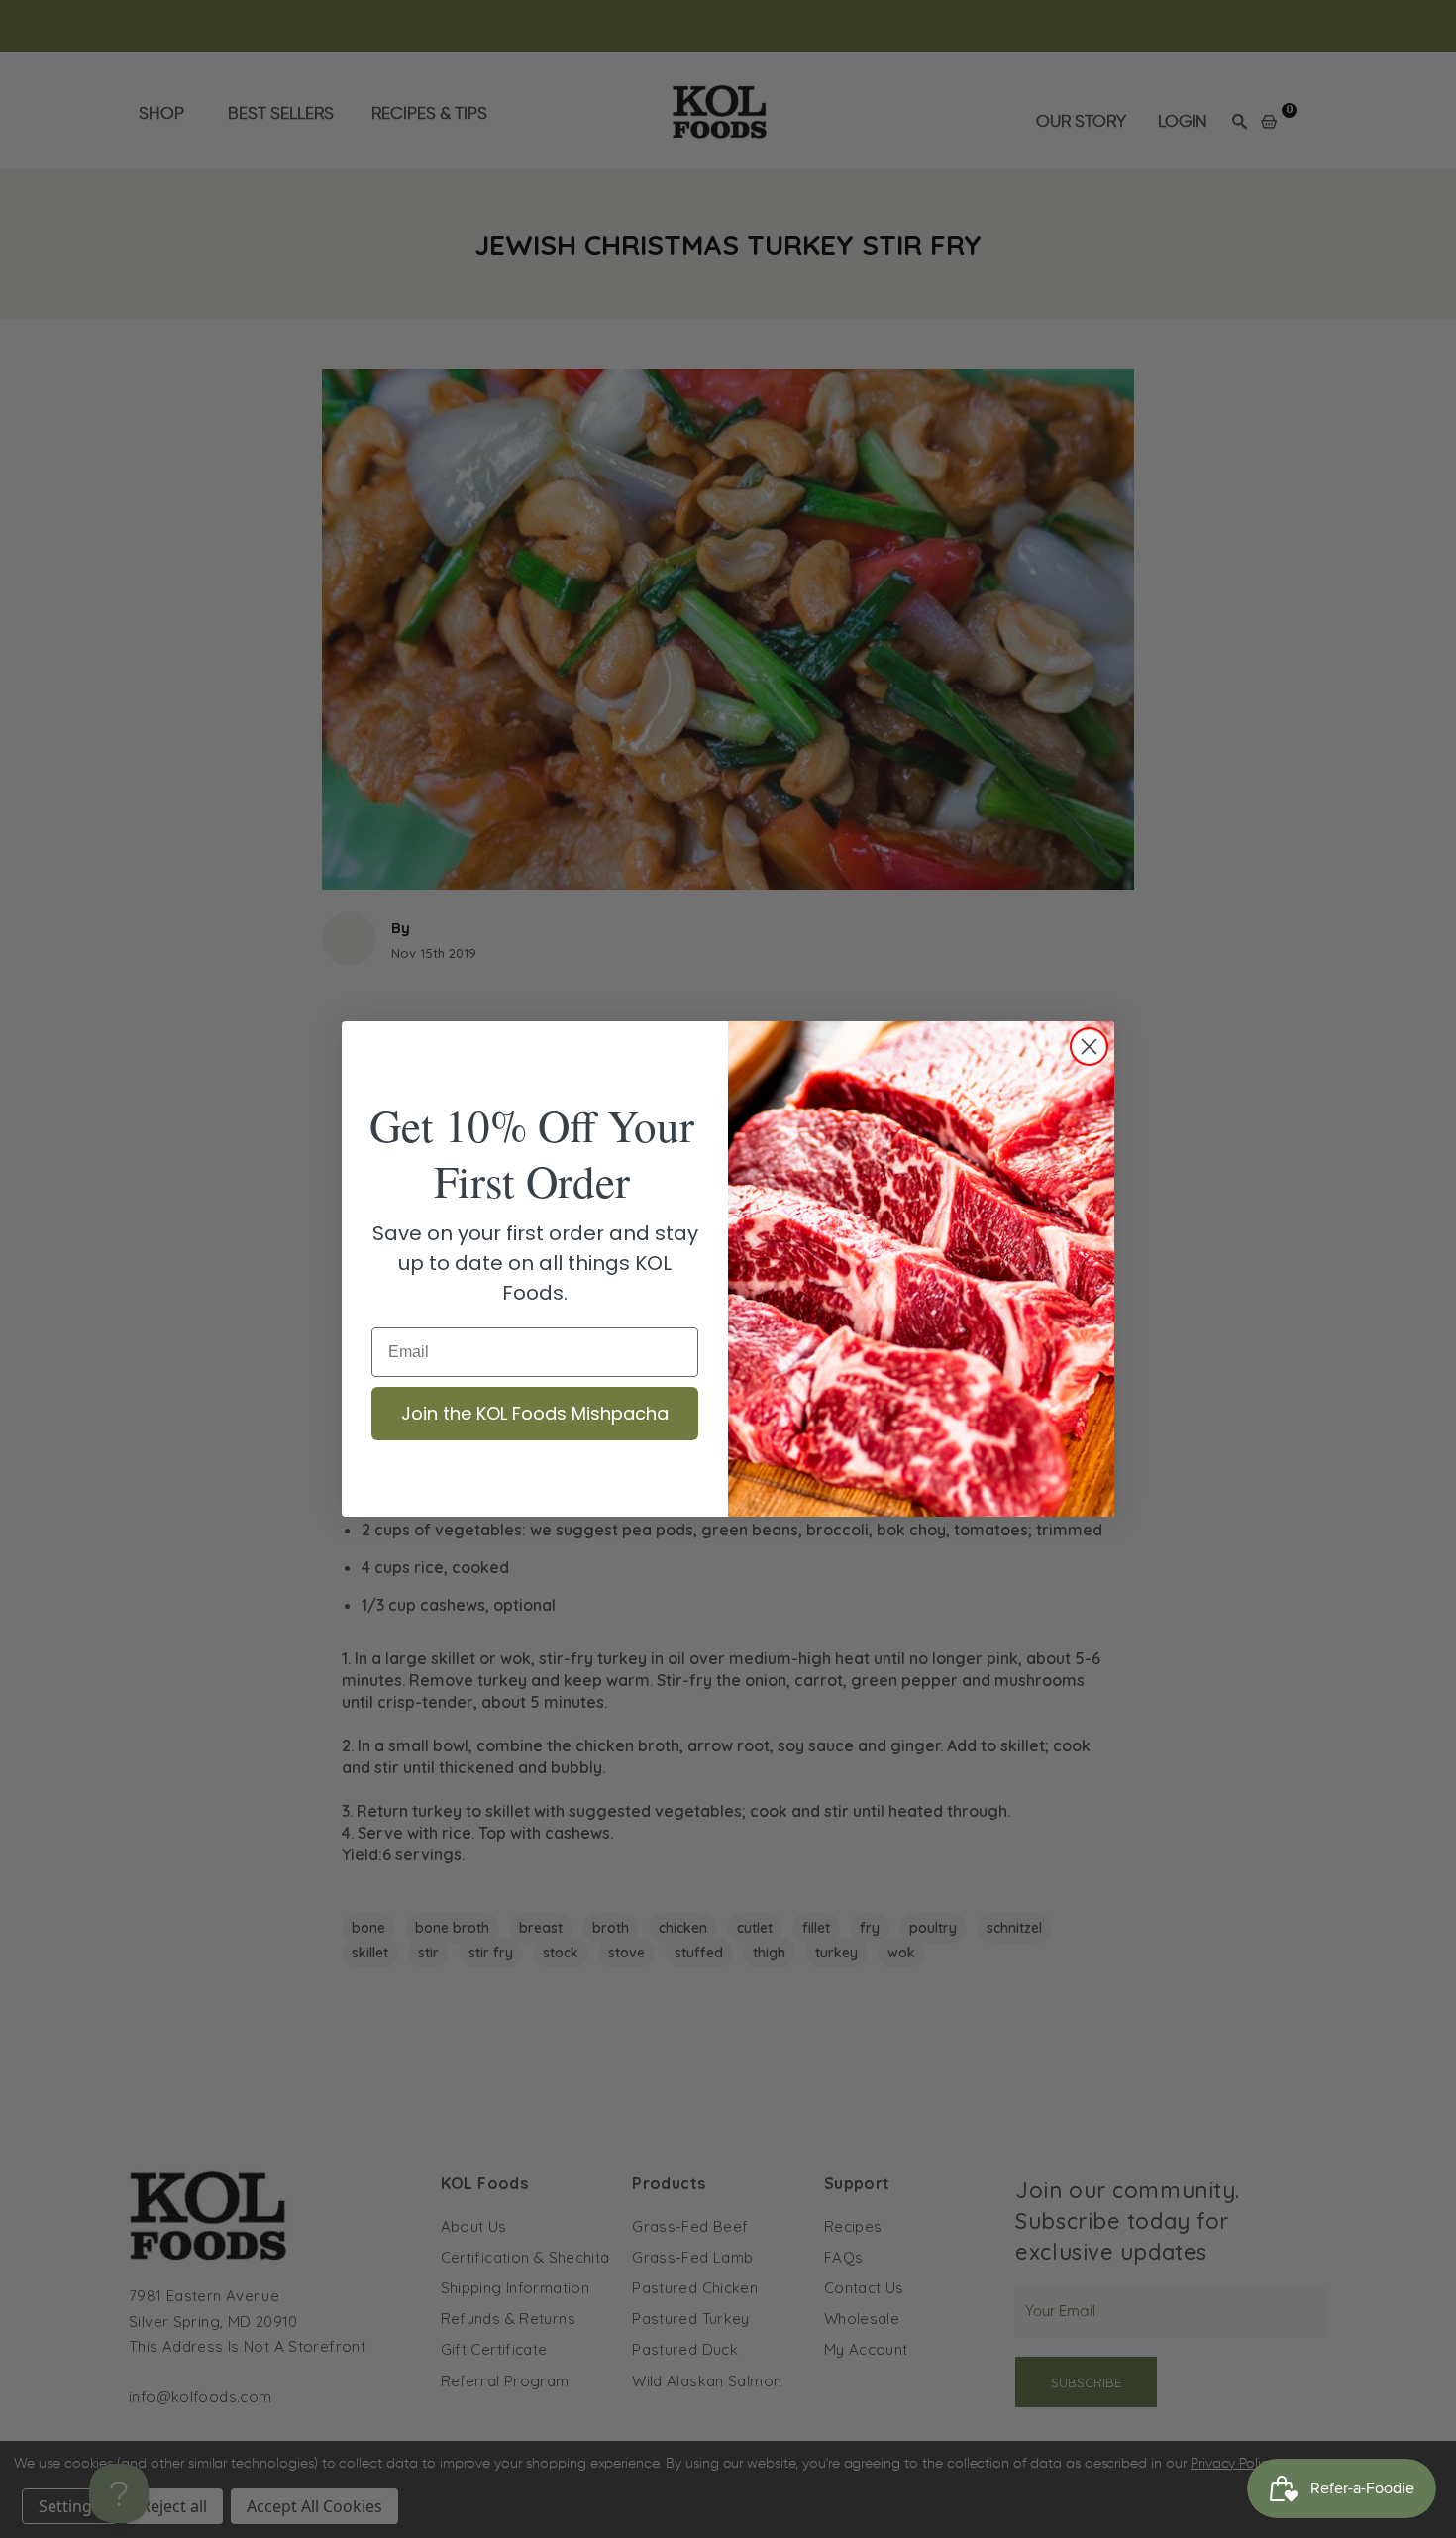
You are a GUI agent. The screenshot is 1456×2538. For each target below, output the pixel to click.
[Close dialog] (1089, 1047)
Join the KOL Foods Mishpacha (535, 1413)
